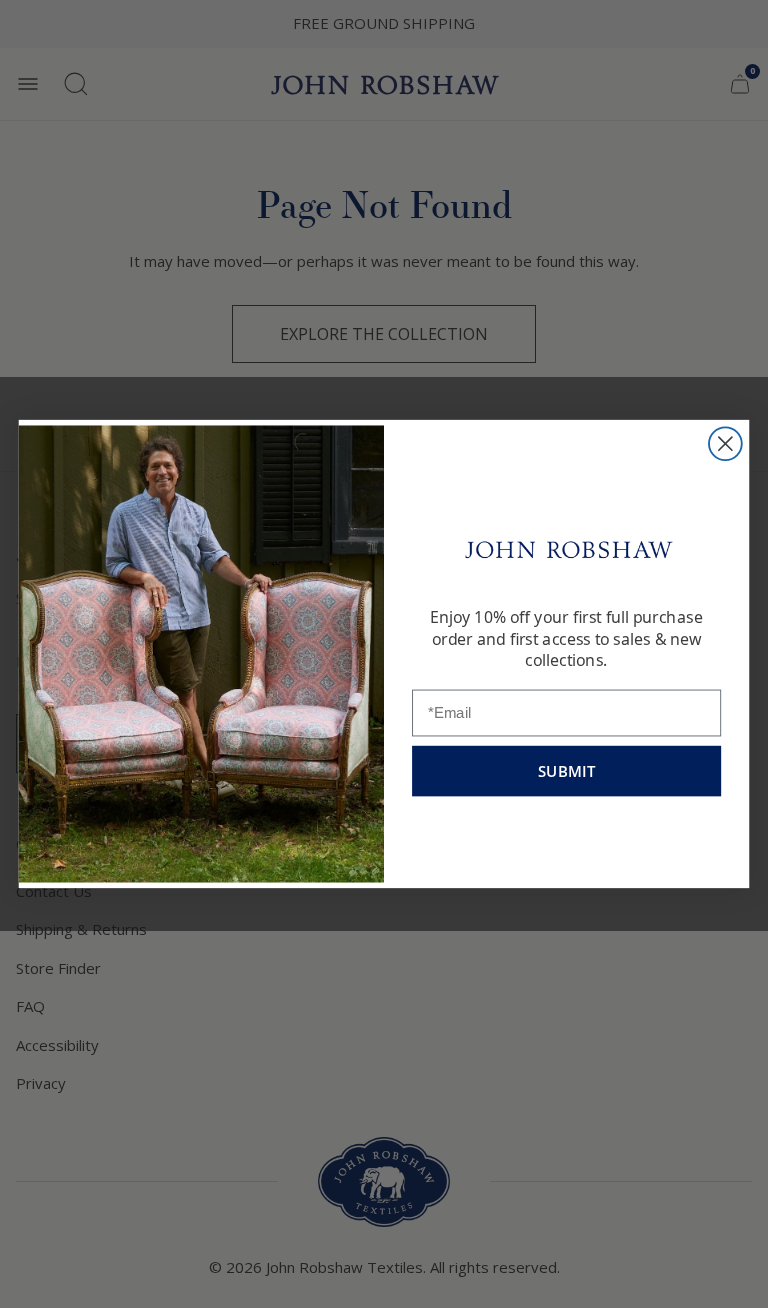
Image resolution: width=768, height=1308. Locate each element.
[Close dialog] (725, 443)
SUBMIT (566, 771)
